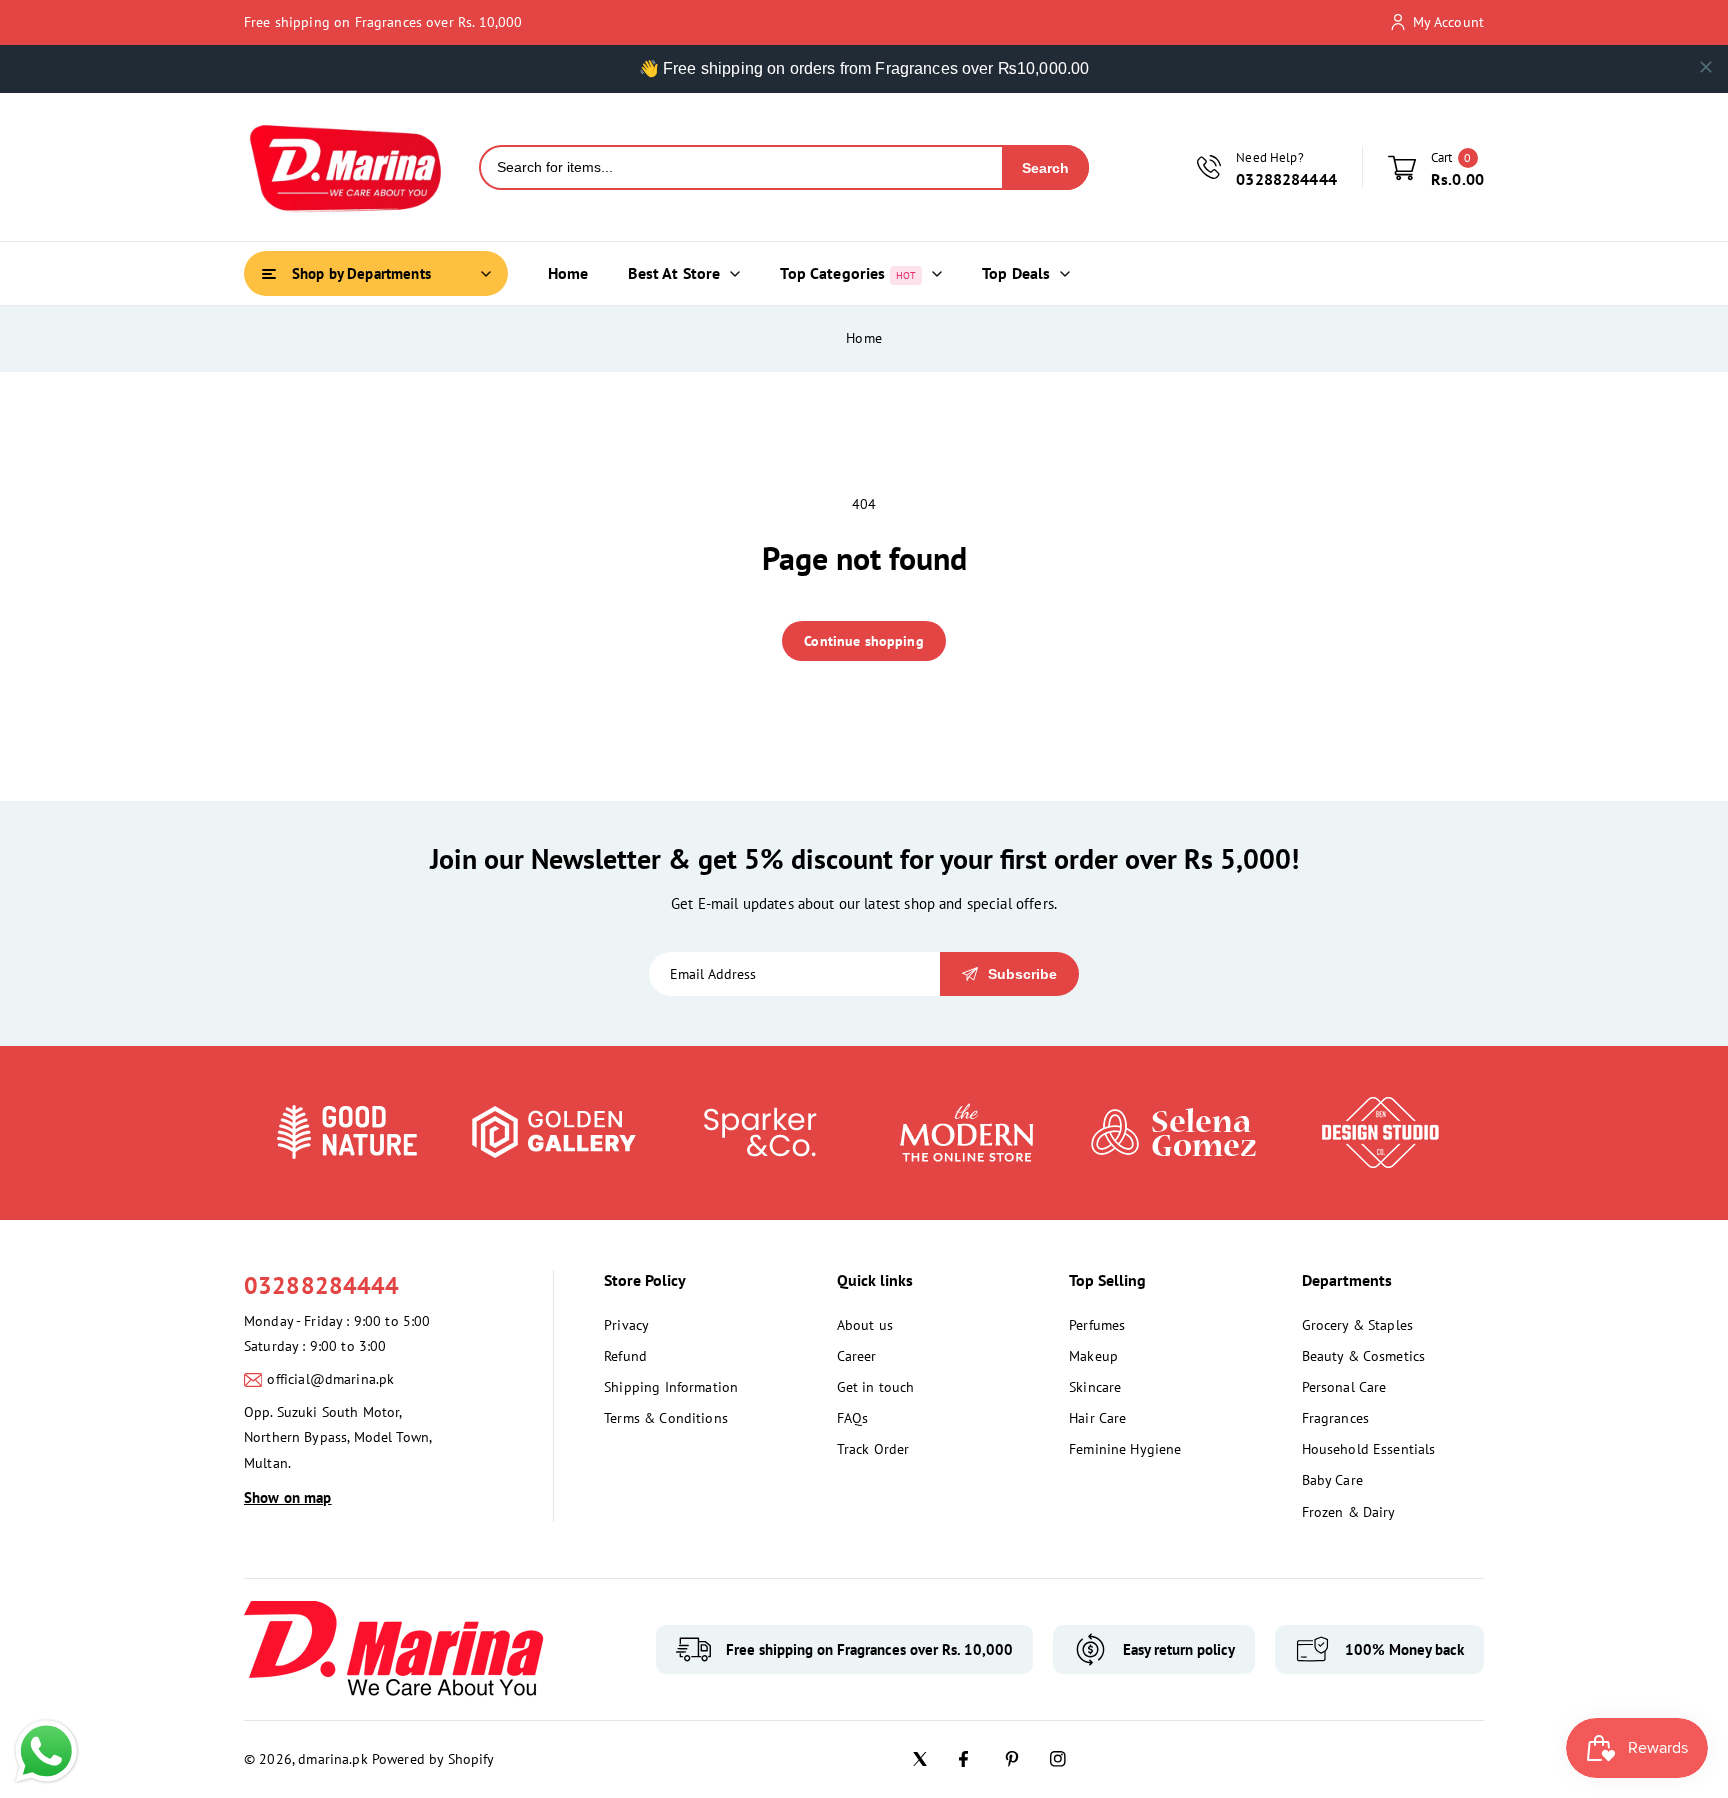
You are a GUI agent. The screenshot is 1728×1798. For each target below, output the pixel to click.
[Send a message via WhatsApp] (46, 1751)
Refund (625, 1356)
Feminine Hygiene (1125, 1449)
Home (864, 338)
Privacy (626, 1325)
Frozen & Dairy (1349, 1512)
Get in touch (876, 1387)
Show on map (288, 1497)
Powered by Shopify (433, 1759)
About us (865, 1325)
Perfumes (1097, 1325)
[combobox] (741, 167)
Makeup (1093, 1356)
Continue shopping (864, 641)
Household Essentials (1369, 1449)
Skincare (1095, 1387)
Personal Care (1344, 1387)
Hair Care (1097, 1418)
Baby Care (1332, 1480)
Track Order (873, 1449)
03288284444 (322, 1285)
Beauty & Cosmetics (1364, 1356)
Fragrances (1336, 1418)
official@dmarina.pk (330, 1379)
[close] (1706, 67)
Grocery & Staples (1358, 1325)
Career (857, 1356)
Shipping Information (671, 1387)
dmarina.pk (333, 1759)
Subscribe (1022, 974)
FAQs (853, 1418)
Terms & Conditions (666, 1418)
